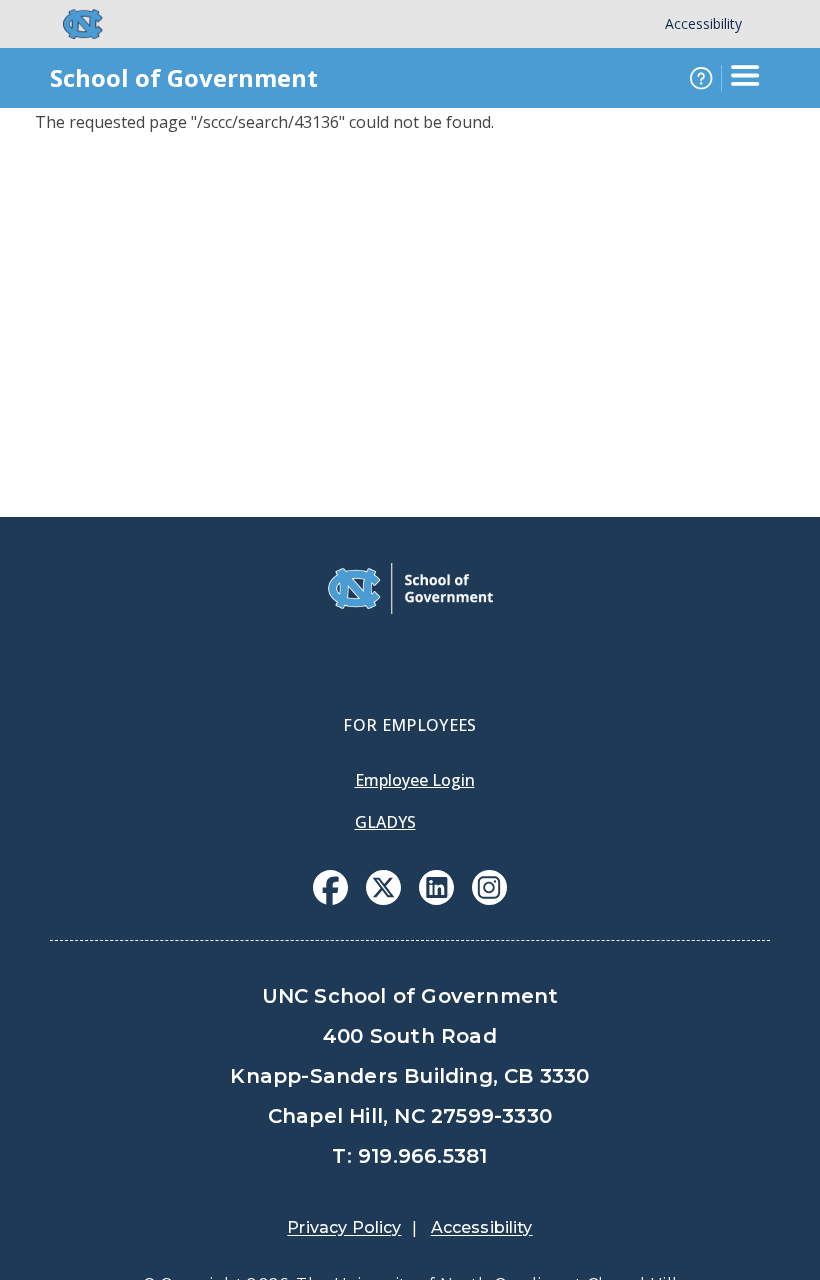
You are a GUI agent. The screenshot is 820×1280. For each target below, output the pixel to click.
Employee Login (415, 780)
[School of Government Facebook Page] (330, 899)
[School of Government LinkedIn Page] (436, 899)
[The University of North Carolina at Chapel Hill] (71, 24)
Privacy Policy (344, 1227)
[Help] (701, 78)
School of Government (184, 77)
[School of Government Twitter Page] (383, 899)
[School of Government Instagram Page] (489, 899)
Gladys (385, 822)
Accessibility (703, 23)
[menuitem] (330, 887)
